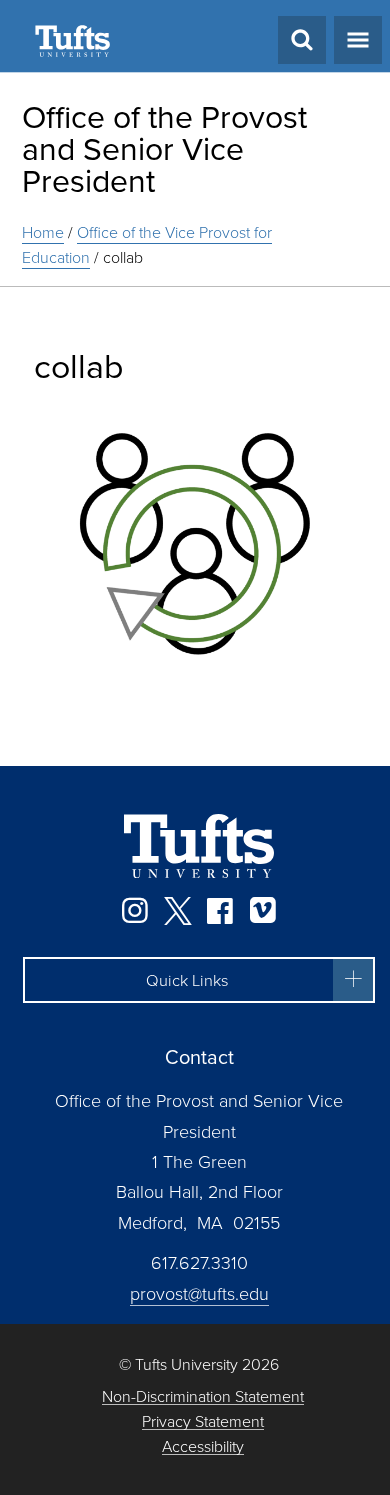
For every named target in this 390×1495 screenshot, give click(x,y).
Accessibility (203, 1446)
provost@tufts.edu (199, 1293)
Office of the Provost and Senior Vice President (164, 147)
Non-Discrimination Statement (203, 1396)
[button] (199, 980)
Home (43, 232)
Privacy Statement (203, 1421)
